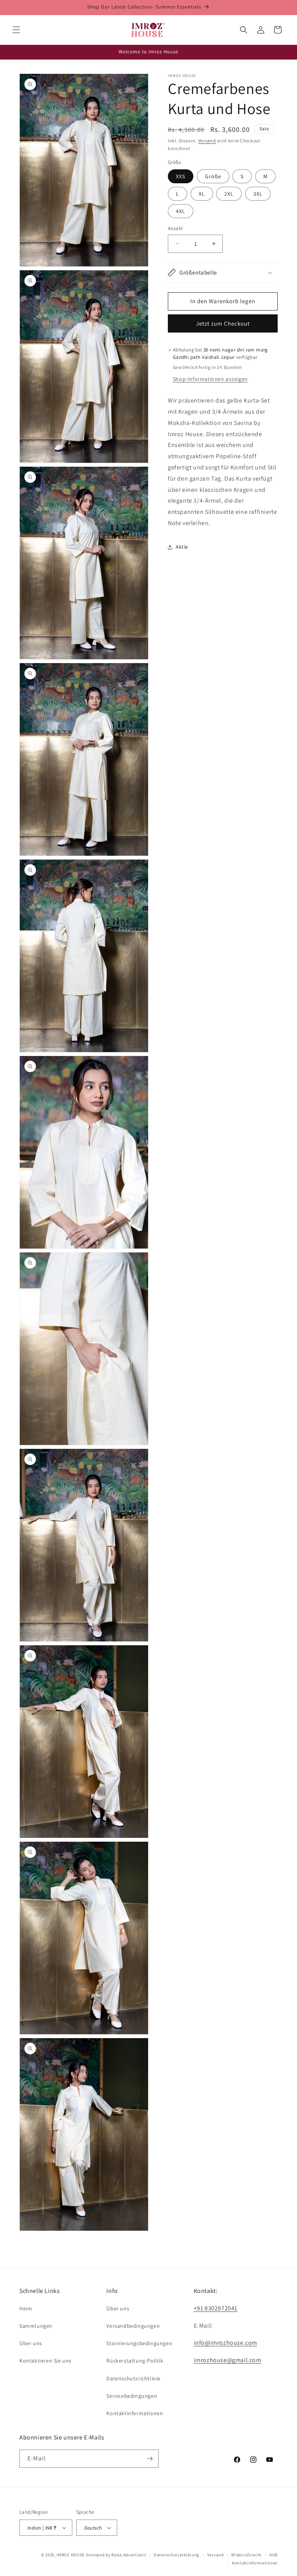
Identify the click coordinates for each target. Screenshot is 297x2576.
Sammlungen (36, 2326)
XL (202, 194)
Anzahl (175, 228)
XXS (181, 176)
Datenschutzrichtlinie (133, 2378)
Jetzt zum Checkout (223, 323)
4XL (181, 211)
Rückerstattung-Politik (135, 2361)
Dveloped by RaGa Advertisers (116, 2555)
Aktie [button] (182, 547)
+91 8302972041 (216, 2308)
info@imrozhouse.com (225, 2343)
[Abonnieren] (150, 2459)
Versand (207, 141)
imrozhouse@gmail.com (228, 2360)
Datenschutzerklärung (177, 2555)
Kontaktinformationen (135, 2413)
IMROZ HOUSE (71, 2555)
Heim (26, 2308)
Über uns (31, 2343)
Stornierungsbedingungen (139, 2343)
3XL (258, 194)
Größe (213, 176)
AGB (274, 2555)
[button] (16, 30)
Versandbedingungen (133, 2326)
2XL (229, 194)
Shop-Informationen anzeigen (210, 379)
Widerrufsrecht (247, 2555)
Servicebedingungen (132, 2396)
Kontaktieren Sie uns (45, 2361)
